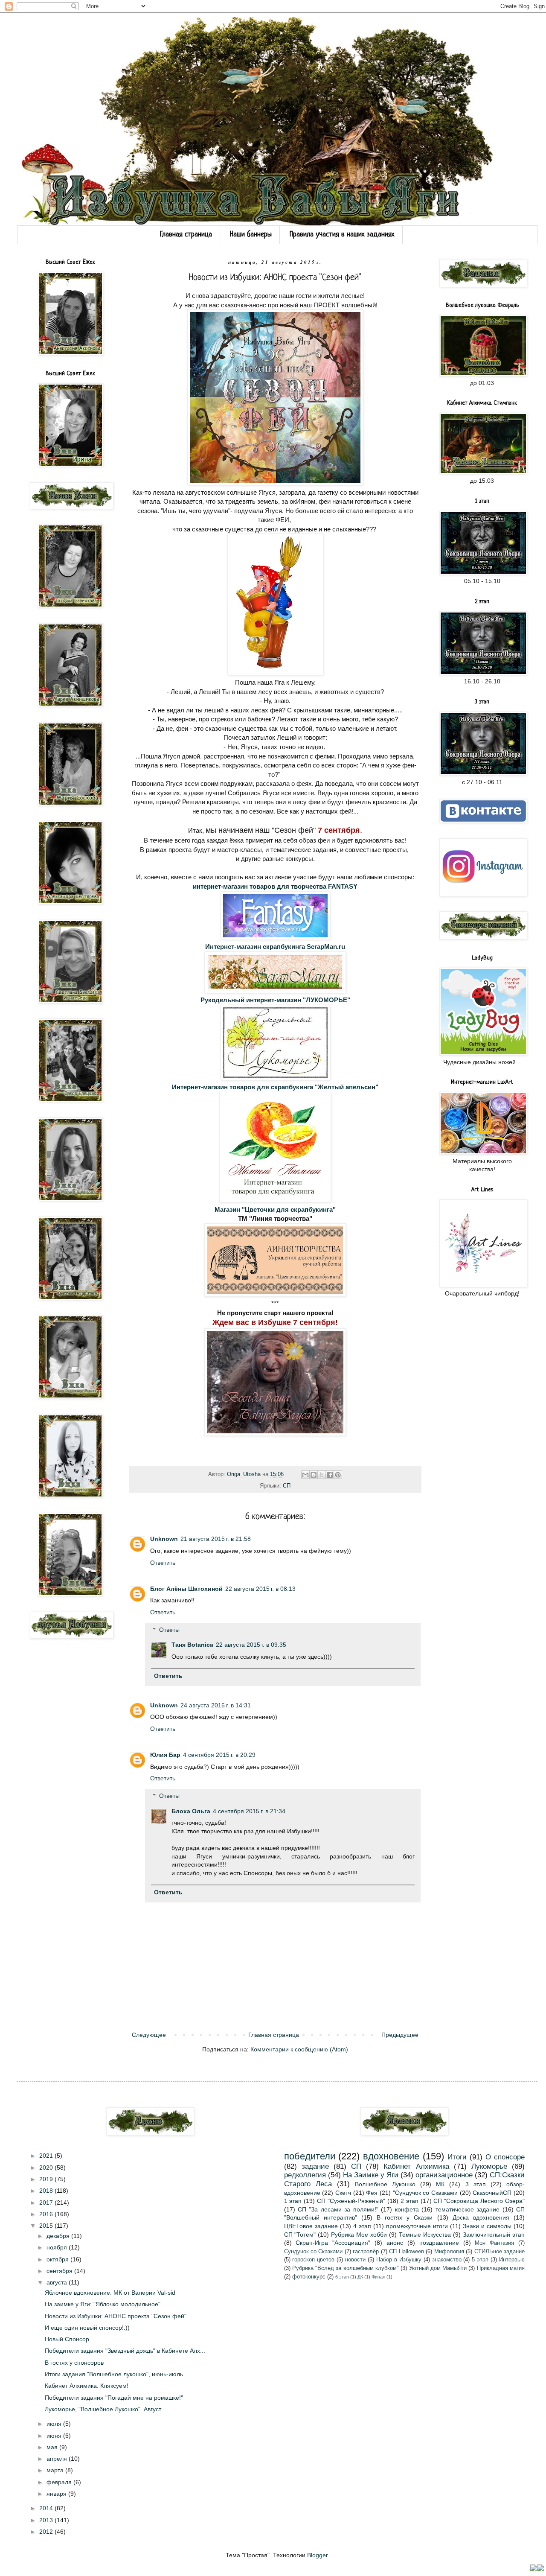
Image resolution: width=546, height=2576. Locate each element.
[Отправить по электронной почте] (305, 1475)
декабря (59, 2236)
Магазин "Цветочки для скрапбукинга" (275, 1209)
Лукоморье (489, 2166)
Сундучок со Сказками (314, 2252)
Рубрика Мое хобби (359, 2235)
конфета (407, 2209)
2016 (47, 2214)
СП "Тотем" (300, 2235)
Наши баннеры (251, 235)
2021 (47, 2156)
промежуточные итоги (417, 2226)
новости (355, 2260)
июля (55, 2424)
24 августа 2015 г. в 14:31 (216, 1705)
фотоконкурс (309, 2277)
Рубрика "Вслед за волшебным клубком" (346, 2268)
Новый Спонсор (67, 2339)
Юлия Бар (165, 1755)
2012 (47, 2532)
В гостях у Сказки (405, 2217)
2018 (47, 2191)
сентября (60, 2271)
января (57, 2494)
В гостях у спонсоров (74, 2363)
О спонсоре (505, 2157)
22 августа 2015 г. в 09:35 (251, 1645)
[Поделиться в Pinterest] (338, 1475)
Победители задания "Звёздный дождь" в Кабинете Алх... (125, 2351)
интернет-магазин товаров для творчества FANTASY (275, 886)
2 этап (409, 2201)
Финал (378, 2277)
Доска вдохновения (481, 2217)
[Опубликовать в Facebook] (330, 1475)
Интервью (512, 2260)
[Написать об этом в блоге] (314, 1475)
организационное (444, 2175)
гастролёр (366, 2252)
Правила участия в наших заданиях (342, 235)
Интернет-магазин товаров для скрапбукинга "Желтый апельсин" (275, 1087)
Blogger (317, 2555)
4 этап (362, 2226)
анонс (395, 2243)
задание (315, 2166)
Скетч (343, 2193)
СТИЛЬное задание (500, 2252)
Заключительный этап (494, 2235)
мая (53, 2447)
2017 (47, 2203)
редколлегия (305, 2175)
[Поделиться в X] (322, 1475)
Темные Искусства (425, 2235)
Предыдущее (400, 2035)
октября (58, 2259)
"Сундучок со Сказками (425, 2193)
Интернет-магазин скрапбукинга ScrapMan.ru (275, 947)
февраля (60, 2482)
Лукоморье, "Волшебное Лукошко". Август (103, 2409)
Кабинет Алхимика (416, 2166)
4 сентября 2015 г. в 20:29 (219, 1755)
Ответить (163, 1563)
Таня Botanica (192, 1645)
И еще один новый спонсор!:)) (87, 2328)
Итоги (457, 2157)
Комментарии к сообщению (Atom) (299, 2049)
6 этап (342, 2277)
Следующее (149, 2035)
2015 (47, 2226)
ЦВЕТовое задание (311, 2226)
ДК (360, 2277)
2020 (47, 2168)
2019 (47, 2179)
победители (310, 2156)
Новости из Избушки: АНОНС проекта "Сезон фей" (116, 2316)
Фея (372, 2193)
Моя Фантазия (494, 2243)
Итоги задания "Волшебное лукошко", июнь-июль (114, 2374)
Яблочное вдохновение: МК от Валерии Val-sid (110, 2293)
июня (55, 2436)
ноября (58, 2247)
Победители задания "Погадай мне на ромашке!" (114, 2398)
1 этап (293, 2201)
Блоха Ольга (191, 1811)
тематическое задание (468, 2209)
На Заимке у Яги (371, 2175)
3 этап (476, 2184)
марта (56, 2470)
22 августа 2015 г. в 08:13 (260, 1589)
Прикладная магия (501, 2268)
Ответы (169, 1630)
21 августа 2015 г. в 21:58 (216, 1539)
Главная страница (186, 235)
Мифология (449, 2252)
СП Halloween (406, 2252)
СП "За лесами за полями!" (338, 2209)
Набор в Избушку (399, 2260)
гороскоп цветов (313, 2260)
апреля (58, 2459)
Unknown (164, 1539)
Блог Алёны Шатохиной (186, 1589)
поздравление (439, 2243)
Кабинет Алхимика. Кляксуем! (87, 2386)
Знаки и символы (487, 2226)
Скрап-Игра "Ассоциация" (333, 2243)
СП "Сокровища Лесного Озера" (479, 2201)
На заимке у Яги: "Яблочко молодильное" (103, 2304)
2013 (47, 2520)
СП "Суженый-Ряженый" (351, 2201)
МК (440, 2184)
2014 (47, 2508)
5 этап (480, 2260)
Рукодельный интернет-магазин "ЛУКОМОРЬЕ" (275, 1000)
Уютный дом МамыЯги (438, 2268)
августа (58, 2282)
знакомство (447, 2260)
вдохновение (391, 2156)
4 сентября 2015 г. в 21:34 (249, 1811)
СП (287, 1486)
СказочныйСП (492, 2193)
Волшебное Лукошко (385, 2184)
